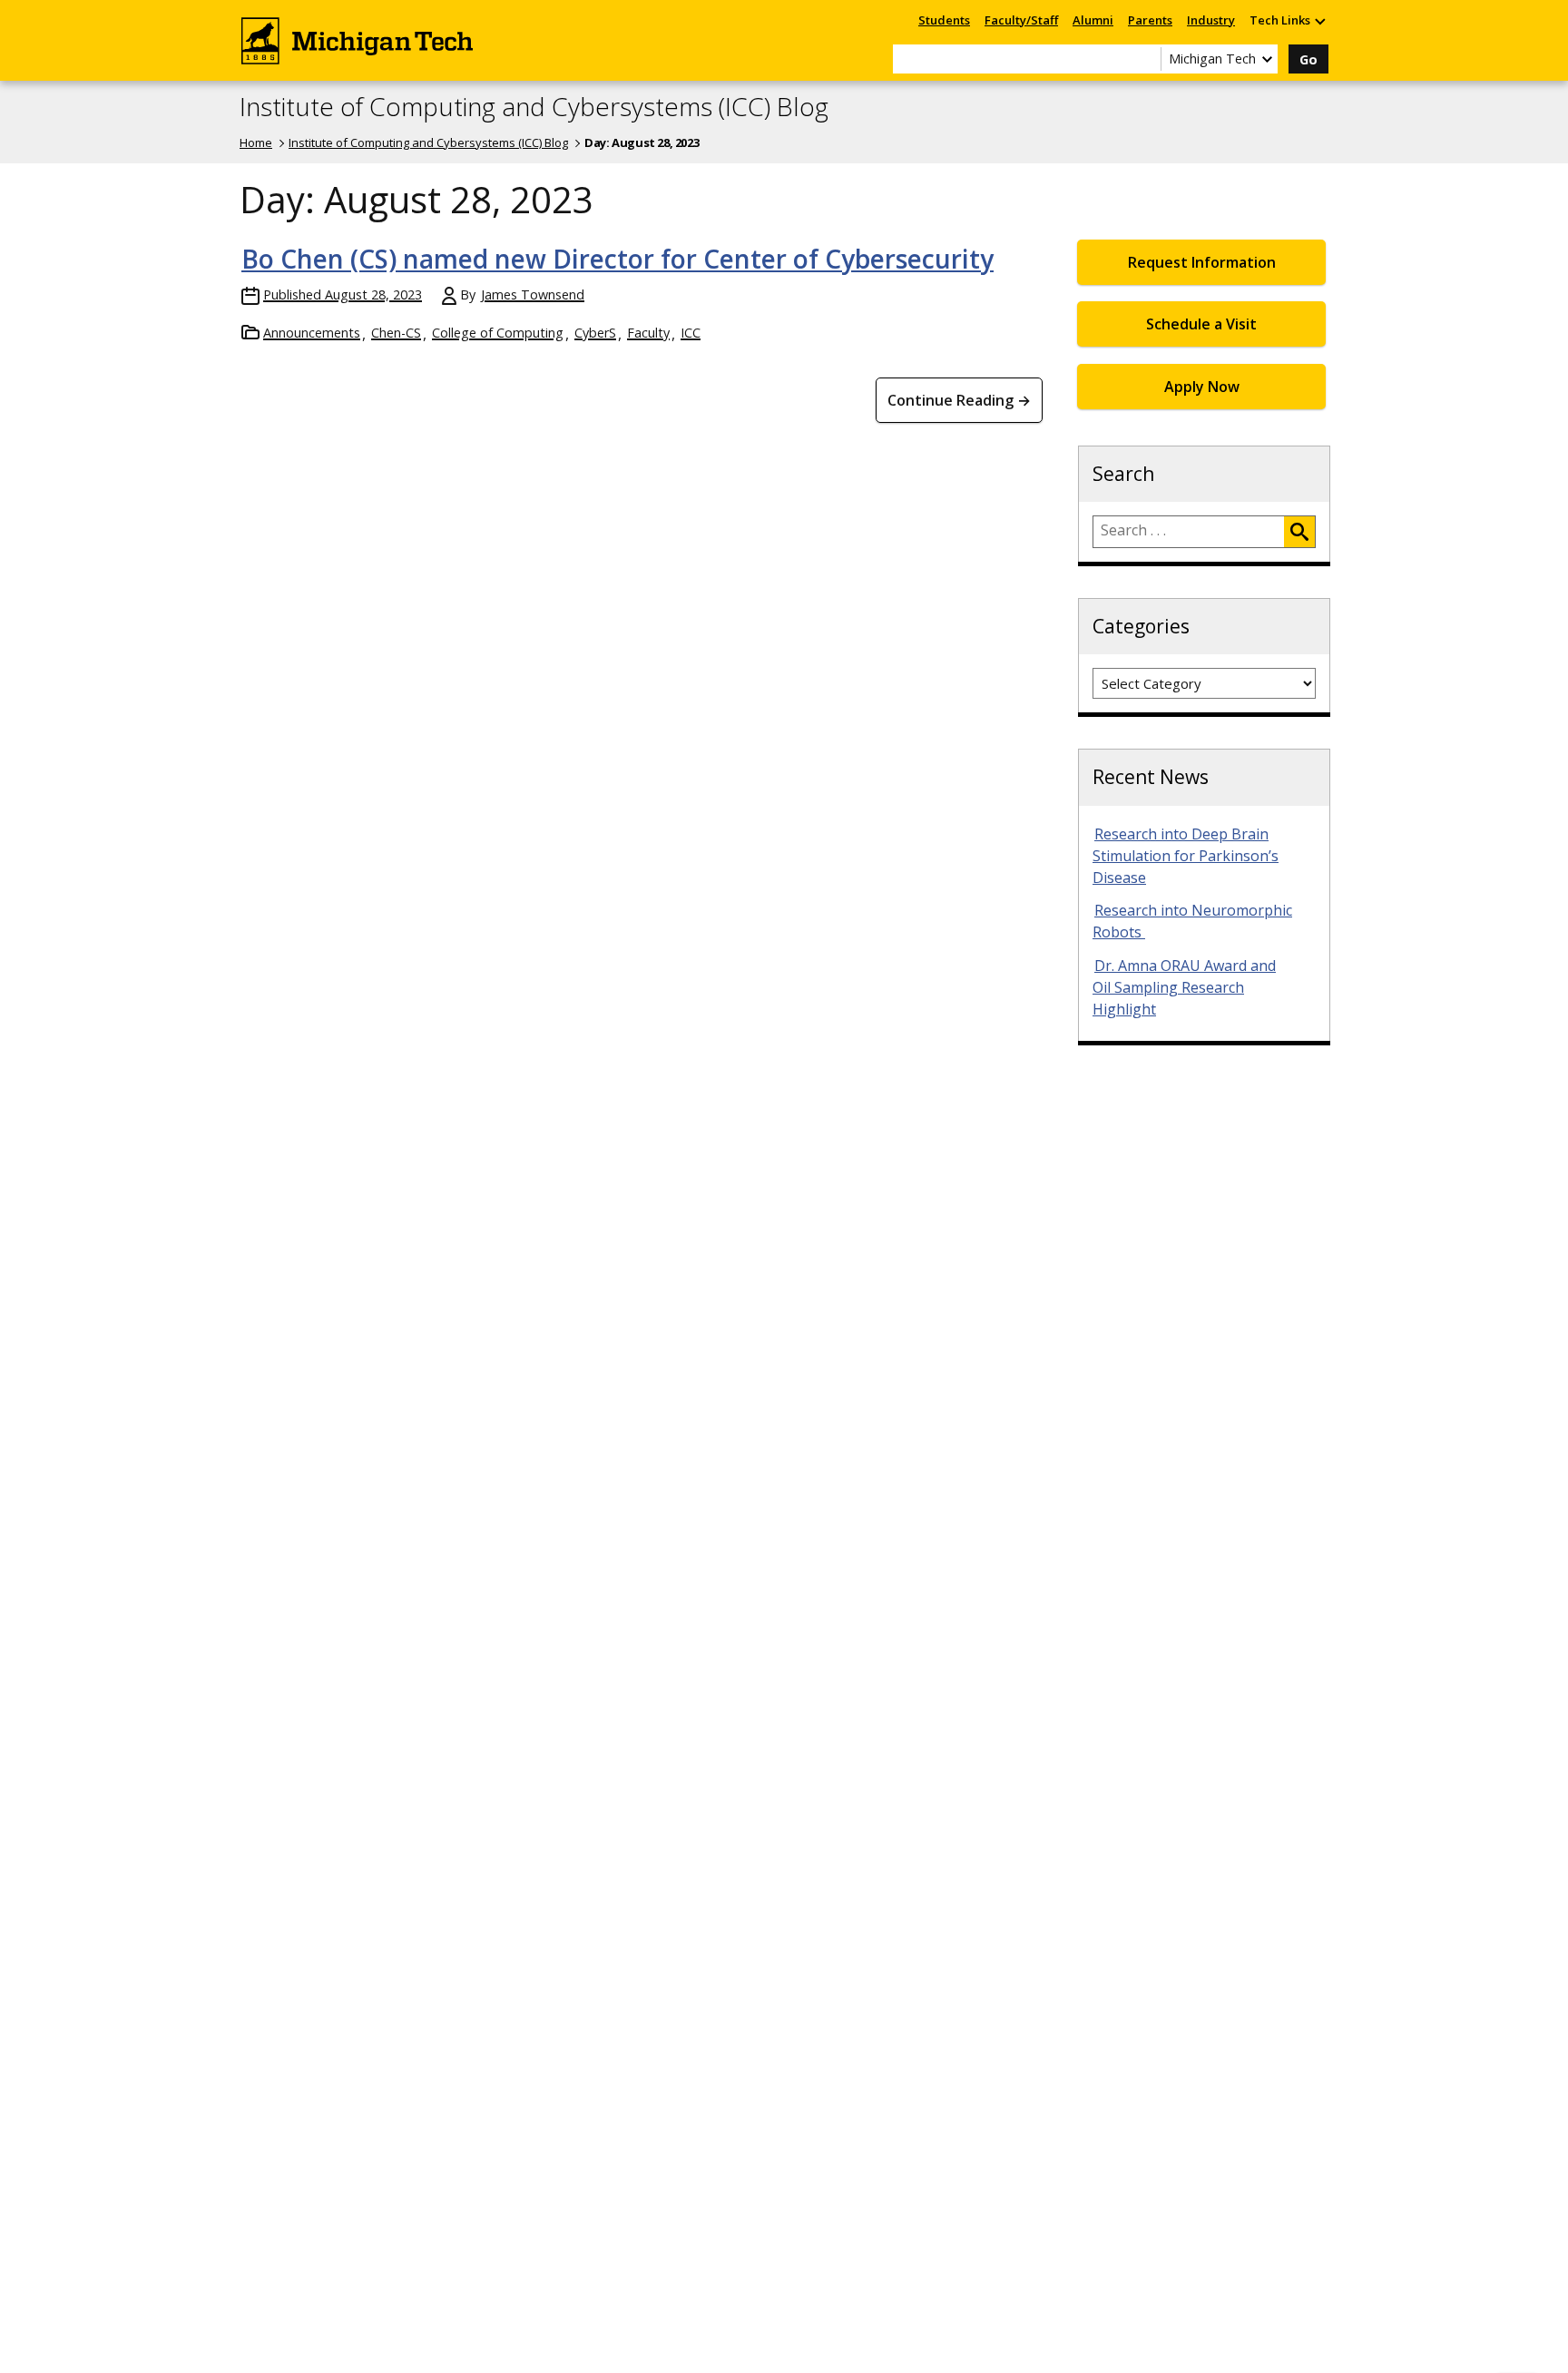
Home (256, 142)
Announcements (312, 333)
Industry (1211, 20)
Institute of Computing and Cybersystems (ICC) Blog (534, 107)
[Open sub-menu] (1319, 20)
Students (944, 20)
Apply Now (1202, 387)
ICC (691, 333)
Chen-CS (396, 333)
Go (1308, 59)
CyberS (595, 333)
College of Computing (498, 333)
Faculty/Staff (1021, 20)
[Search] (1299, 532)
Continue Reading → (959, 400)
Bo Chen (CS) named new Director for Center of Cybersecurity (617, 259)
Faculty (648, 333)
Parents (1150, 20)
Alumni (1093, 20)
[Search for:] (1189, 532)
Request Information (1202, 262)
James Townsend (533, 294)
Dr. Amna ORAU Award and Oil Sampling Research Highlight (1184, 987)
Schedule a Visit (1201, 324)
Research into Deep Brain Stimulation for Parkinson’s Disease (1186, 856)
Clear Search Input (1147, 59)
